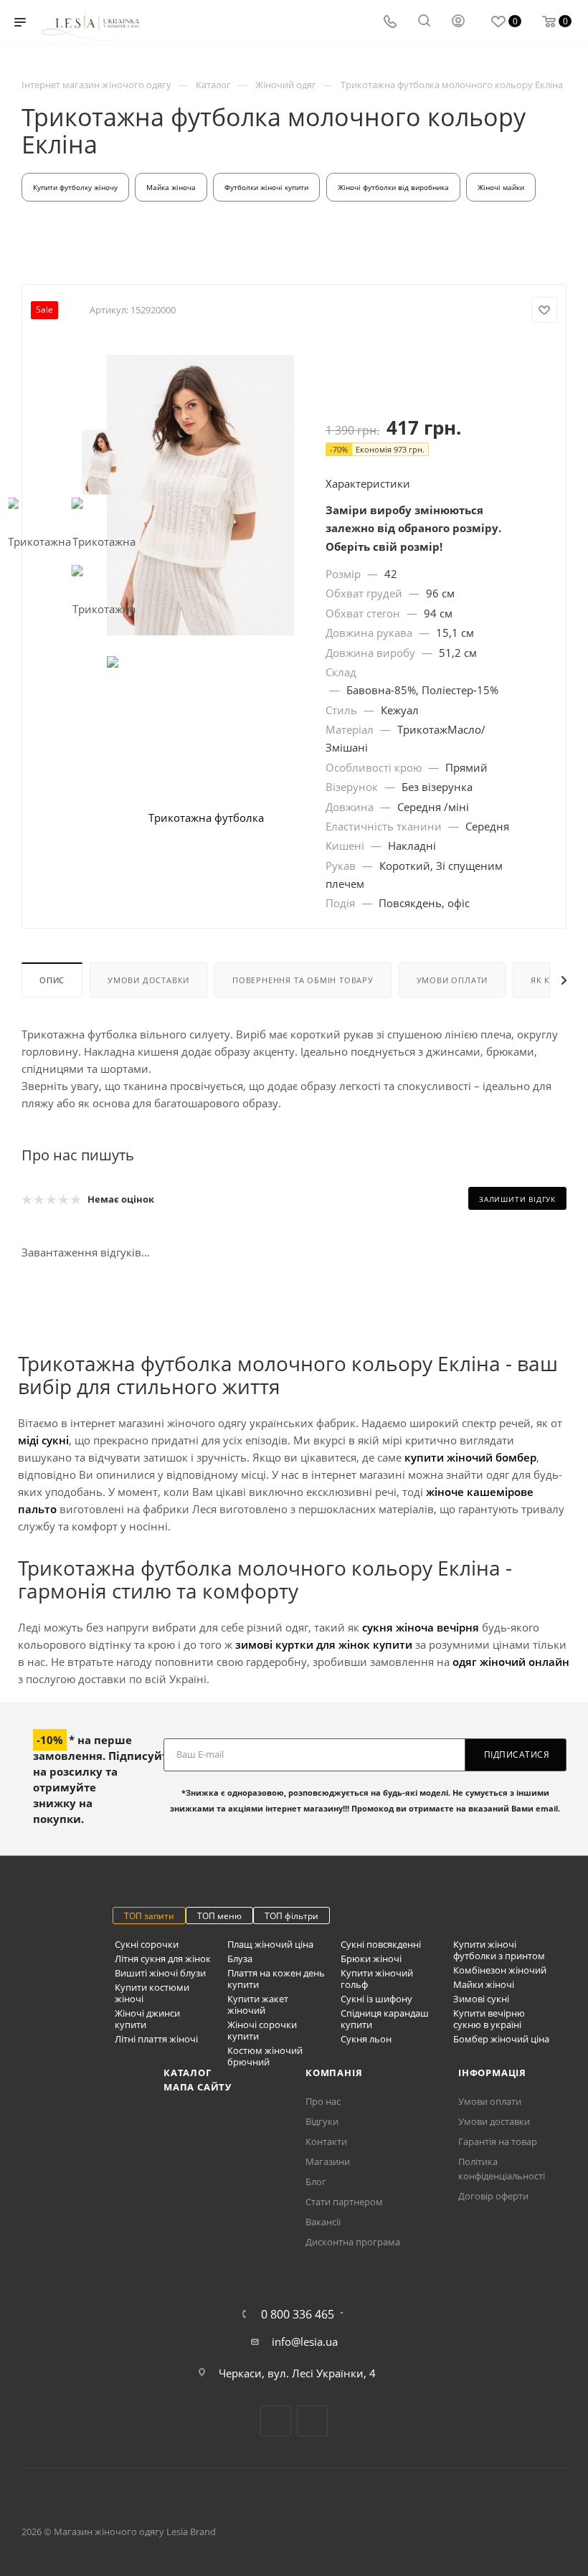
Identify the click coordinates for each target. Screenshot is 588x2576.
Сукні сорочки (147, 1944)
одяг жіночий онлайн (511, 1662)
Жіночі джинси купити (147, 2019)
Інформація (492, 2073)
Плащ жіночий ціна (270, 1944)
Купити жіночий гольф (377, 1979)
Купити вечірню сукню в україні (489, 2019)
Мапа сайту (198, 2087)
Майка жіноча (171, 187)
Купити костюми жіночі (152, 1993)
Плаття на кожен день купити (276, 1979)
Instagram (312, 2421)
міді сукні (43, 1440)
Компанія (334, 2073)
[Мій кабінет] (458, 22)
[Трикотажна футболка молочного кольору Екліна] (200, 495)
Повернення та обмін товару (303, 980)
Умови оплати (452, 980)
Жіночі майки (501, 187)
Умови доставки (148, 980)
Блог (316, 2182)
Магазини (328, 2161)
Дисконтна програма (353, 2242)
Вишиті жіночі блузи (160, 1973)
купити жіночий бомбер (470, 1457)
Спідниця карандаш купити (385, 2019)
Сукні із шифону (376, 1999)
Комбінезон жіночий (500, 1970)
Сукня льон (366, 2039)
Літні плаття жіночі (156, 2039)
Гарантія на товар (498, 2141)
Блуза (240, 1959)
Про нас (323, 2101)
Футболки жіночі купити (266, 187)
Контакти (326, 2141)
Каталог (188, 2073)
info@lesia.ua (305, 2341)
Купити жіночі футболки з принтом (499, 1950)
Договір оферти (493, 2196)
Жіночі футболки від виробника (393, 187)
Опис (52, 980)
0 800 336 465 (298, 2314)
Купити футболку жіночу (75, 187)
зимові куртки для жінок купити (324, 1644)
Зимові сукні (481, 1999)
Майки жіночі (484, 1984)
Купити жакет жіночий (258, 2004)
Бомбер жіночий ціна (501, 2039)
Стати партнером (344, 2202)
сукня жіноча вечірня (421, 1627)
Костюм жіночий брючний (265, 2056)
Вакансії (323, 2222)
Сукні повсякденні (381, 1944)
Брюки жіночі (371, 1959)
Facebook (276, 2421)
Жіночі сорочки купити (262, 2030)
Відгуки (322, 2121)
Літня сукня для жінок (163, 1959)
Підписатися (517, 1755)
